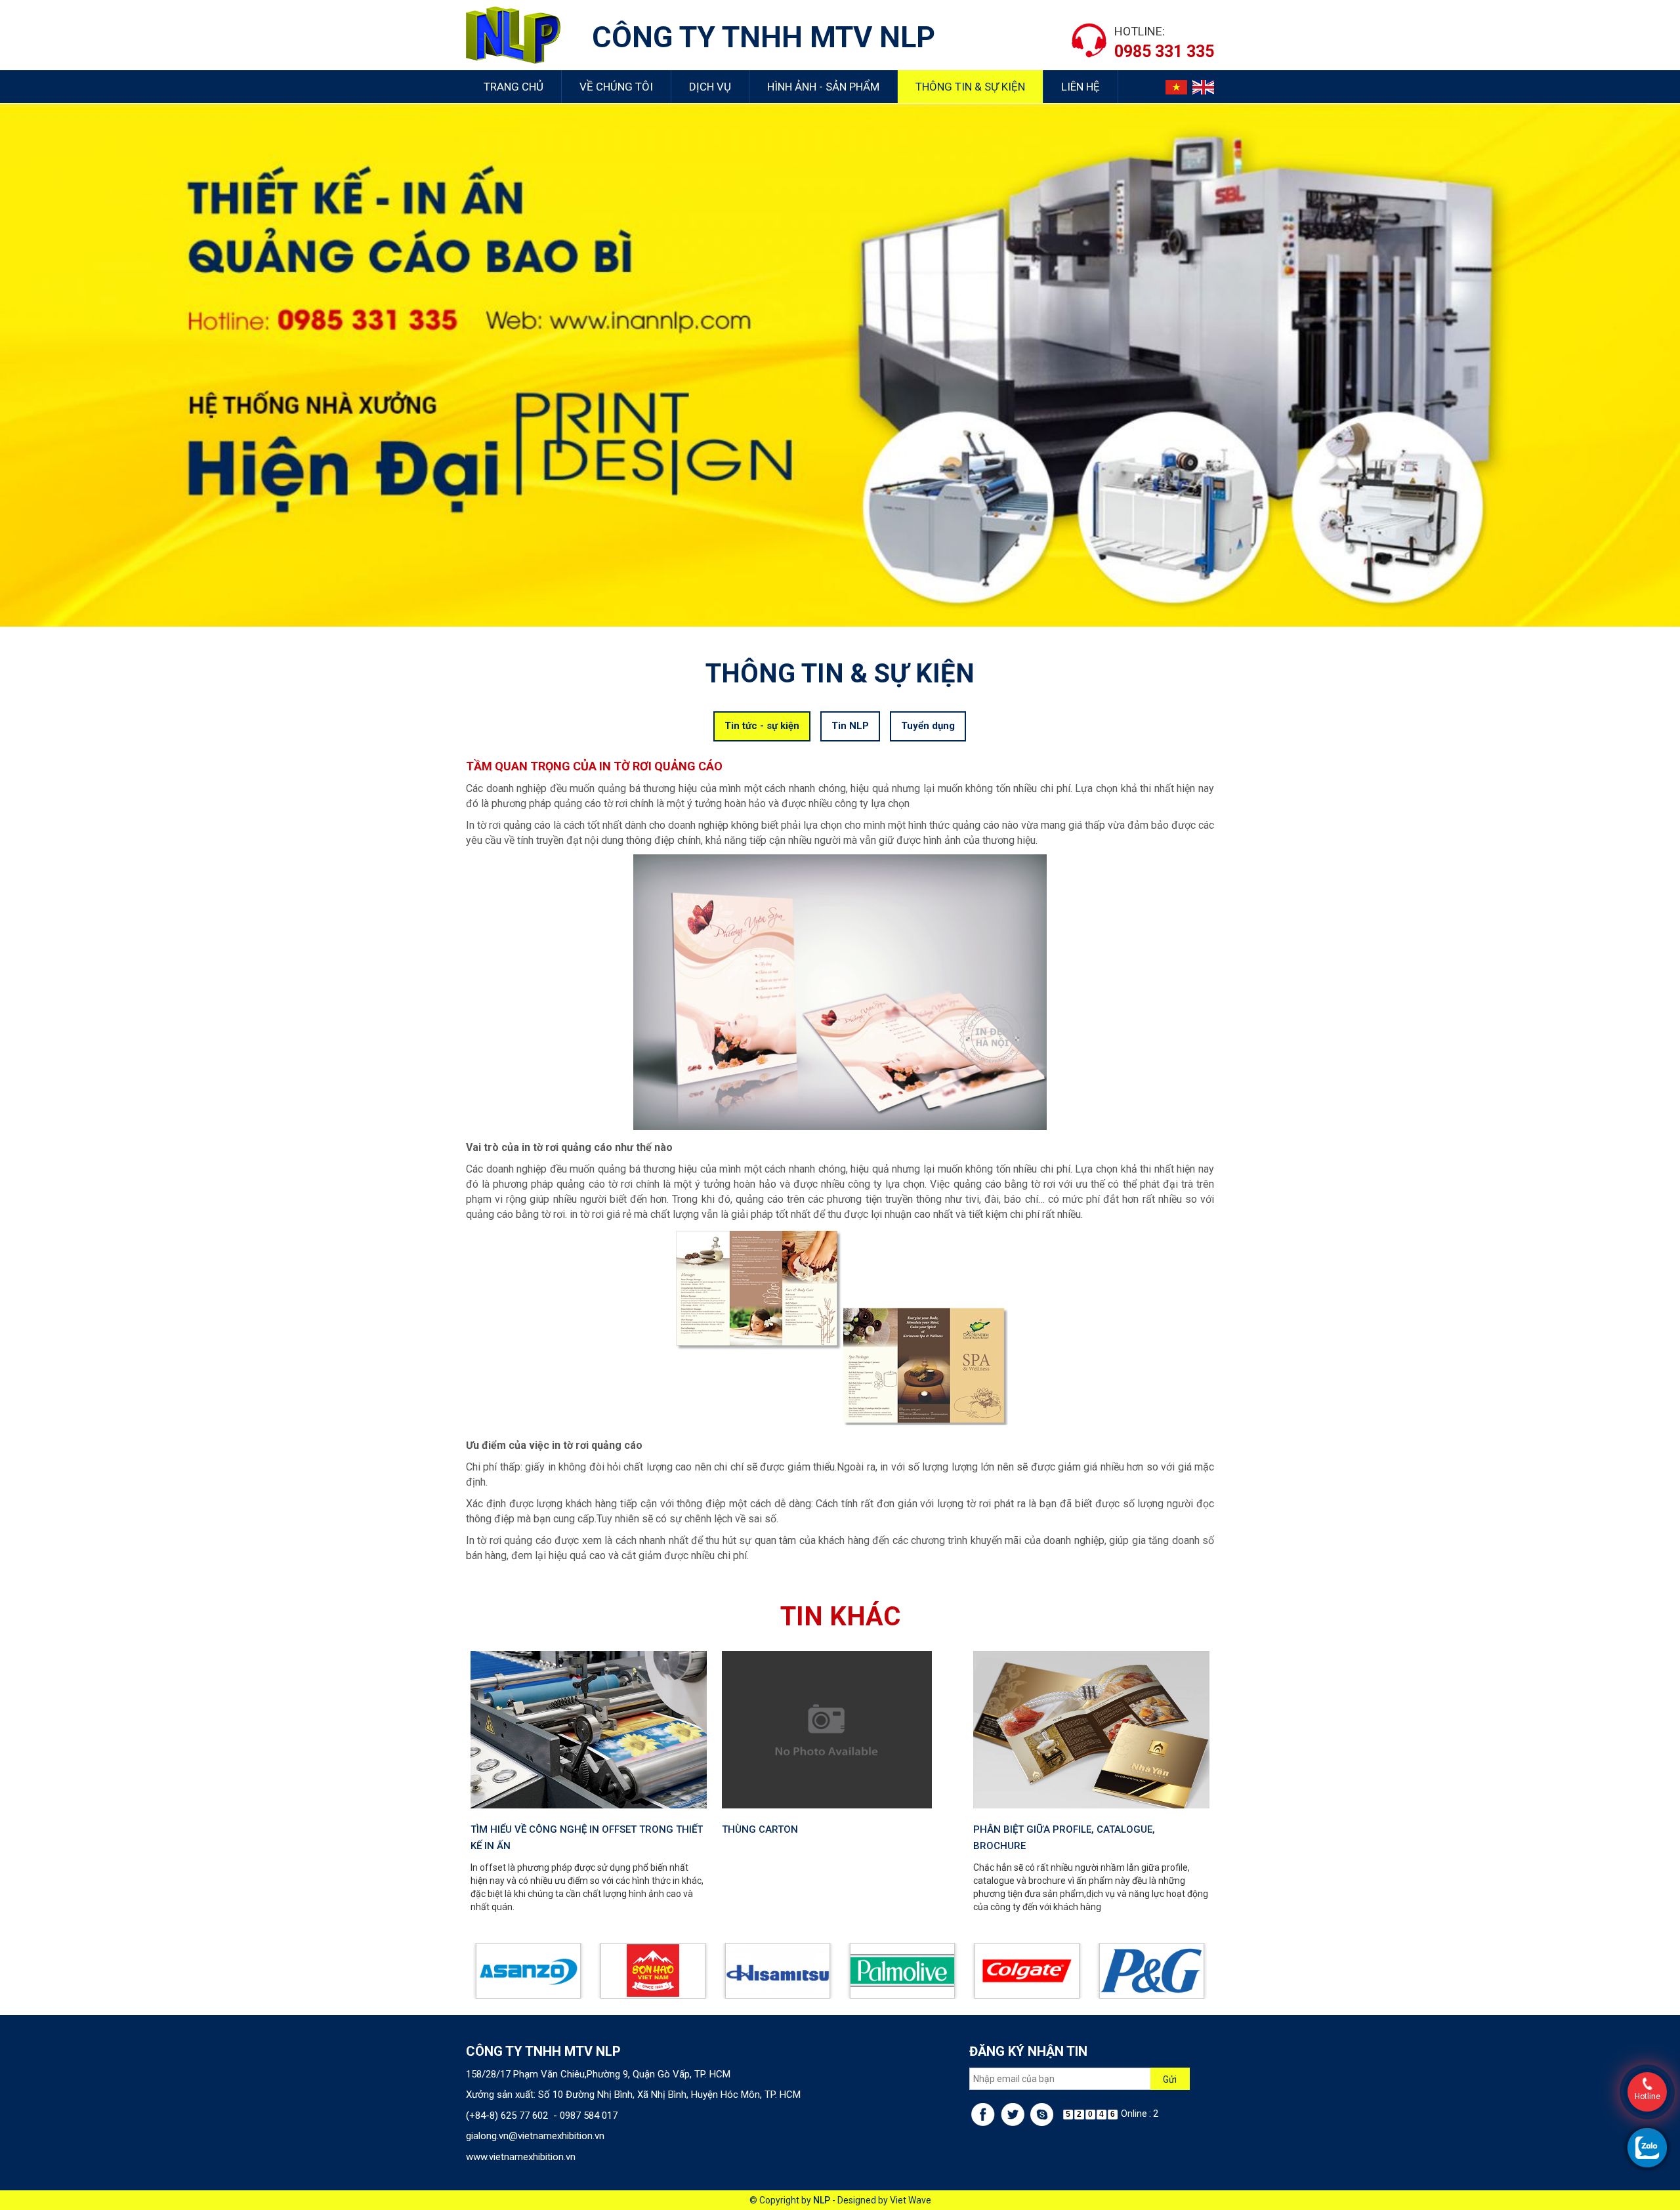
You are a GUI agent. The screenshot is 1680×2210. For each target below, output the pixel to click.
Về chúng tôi (616, 87)
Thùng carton (760, 1829)
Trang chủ (514, 87)
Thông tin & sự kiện (970, 87)
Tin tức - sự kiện (762, 726)
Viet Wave (911, 2200)
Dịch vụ (710, 87)
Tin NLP (850, 726)
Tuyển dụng (928, 726)
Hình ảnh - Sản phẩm (823, 87)
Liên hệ (1081, 87)
